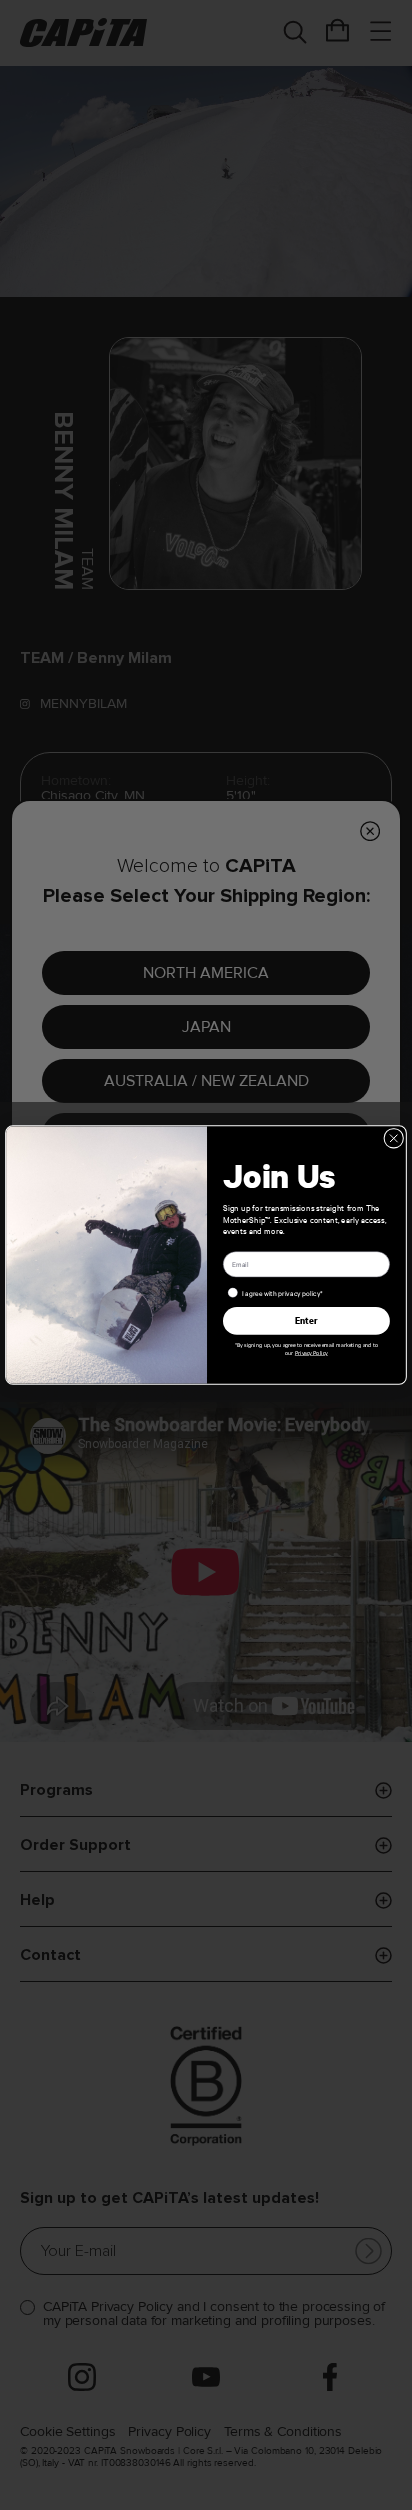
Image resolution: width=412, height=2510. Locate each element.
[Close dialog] (394, 1138)
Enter (306, 1321)
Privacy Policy (311, 1353)
